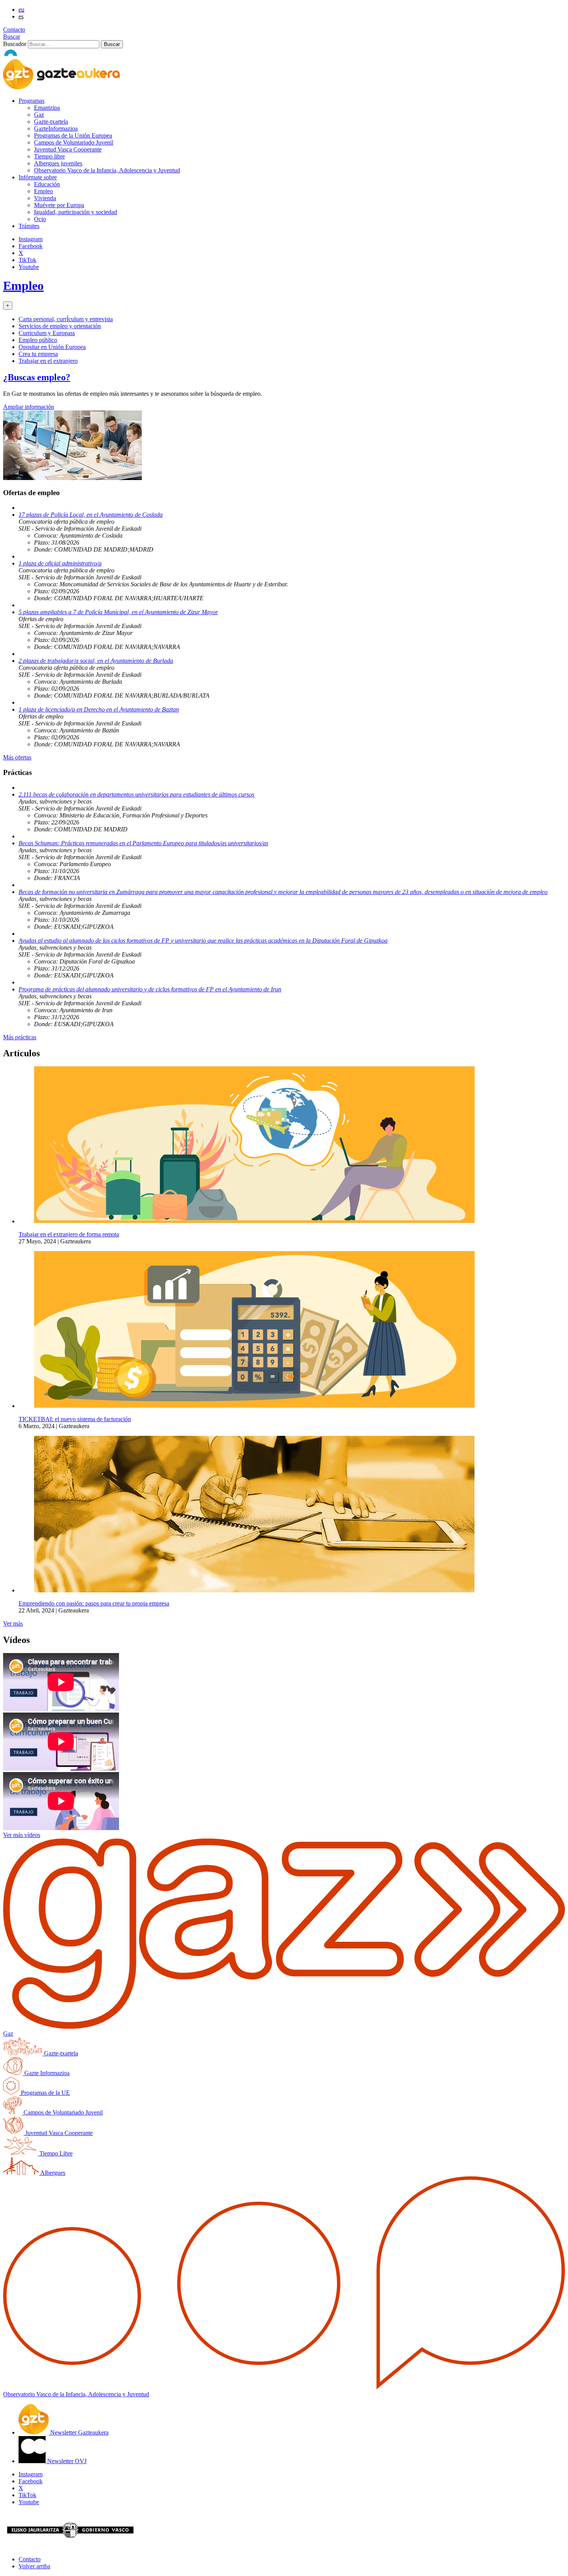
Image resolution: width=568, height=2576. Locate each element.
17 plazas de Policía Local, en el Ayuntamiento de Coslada (91, 515)
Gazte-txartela (51, 122)
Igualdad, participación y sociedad (76, 212)
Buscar (12, 37)
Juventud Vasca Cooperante (68, 149)
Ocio (40, 219)
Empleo (43, 191)
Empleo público (38, 340)
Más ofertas (17, 757)
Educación (47, 184)
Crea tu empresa (38, 354)
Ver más (13, 1623)
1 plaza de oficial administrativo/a (60, 563)
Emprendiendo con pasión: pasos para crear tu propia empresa (94, 1603)
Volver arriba (34, 2566)
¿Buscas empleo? (37, 377)
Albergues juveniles (58, 163)
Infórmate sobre (38, 177)
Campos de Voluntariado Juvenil (74, 142)
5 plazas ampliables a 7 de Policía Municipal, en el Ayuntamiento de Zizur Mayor (118, 612)
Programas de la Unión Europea (73, 135)
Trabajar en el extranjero (48, 361)
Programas (31, 101)
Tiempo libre (49, 156)
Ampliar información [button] (29, 407)
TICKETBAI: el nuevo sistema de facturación (75, 1419)
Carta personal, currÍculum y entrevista (66, 319)
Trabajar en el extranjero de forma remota (69, 1234)
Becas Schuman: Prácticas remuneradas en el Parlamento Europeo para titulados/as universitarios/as (143, 843)
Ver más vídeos (22, 1835)
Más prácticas (20, 1037)
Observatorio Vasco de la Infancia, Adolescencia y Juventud (107, 170)
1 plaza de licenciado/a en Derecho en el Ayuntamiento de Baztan (99, 709)
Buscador (15, 44)
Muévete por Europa (59, 205)
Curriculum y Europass (47, 333)
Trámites (29, 226)
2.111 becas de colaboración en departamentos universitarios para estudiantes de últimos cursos (136, 794)
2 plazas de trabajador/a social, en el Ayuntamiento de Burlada (96, 661)
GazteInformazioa (56, 129)
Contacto (14, 30)
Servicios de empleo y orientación (60, 326)
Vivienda (45, 198)
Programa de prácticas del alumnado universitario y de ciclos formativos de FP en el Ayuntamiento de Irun (150, 989)
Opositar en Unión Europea (52, 347)
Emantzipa (47, 108)
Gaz (39, 115)
